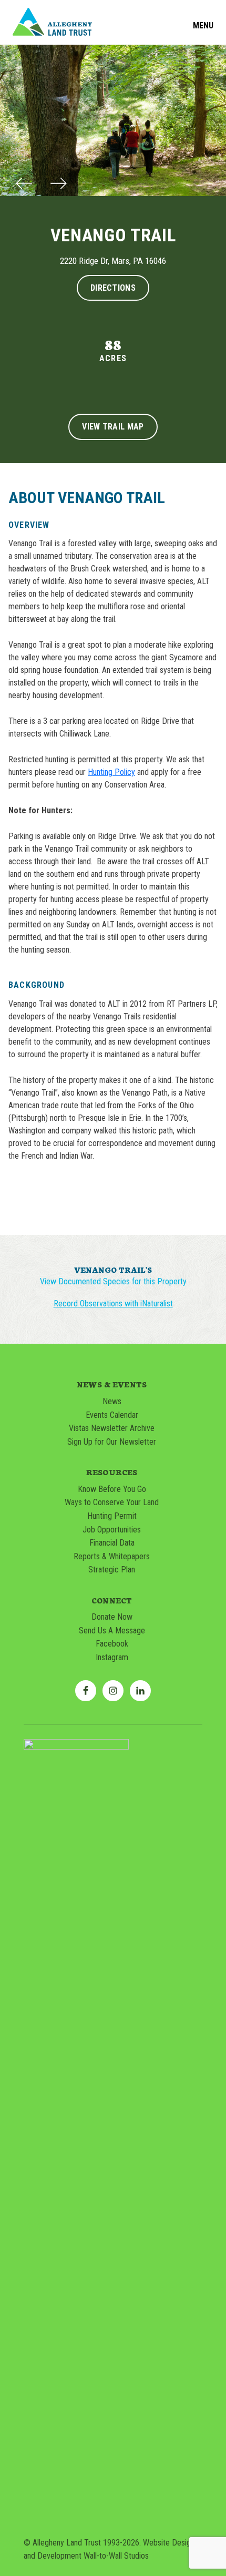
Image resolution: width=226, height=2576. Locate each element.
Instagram (112, 1657)
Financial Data (112, 1543)
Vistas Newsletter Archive (112, 1428)
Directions (113, 288)
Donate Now (112, 1617)
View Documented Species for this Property (113, 1282)
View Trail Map (113, 427)
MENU (203, 26)
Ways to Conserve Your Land (112, 1502)
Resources (112, 1472)
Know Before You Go (112, 1489)
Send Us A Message (112, 1631)
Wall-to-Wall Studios (116, 2556)
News (112, 1401)
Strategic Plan (112, 1570)
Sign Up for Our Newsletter (112, 1442)
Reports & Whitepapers (112, 1556)
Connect (112, 1600)
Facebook (112, 1644)
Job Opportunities (112, 1530)
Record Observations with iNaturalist (113, 1304)
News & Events (112, 1384)
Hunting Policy (111, 772)
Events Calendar (112, 1415)
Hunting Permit (112, 1516)
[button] (24, 185)
